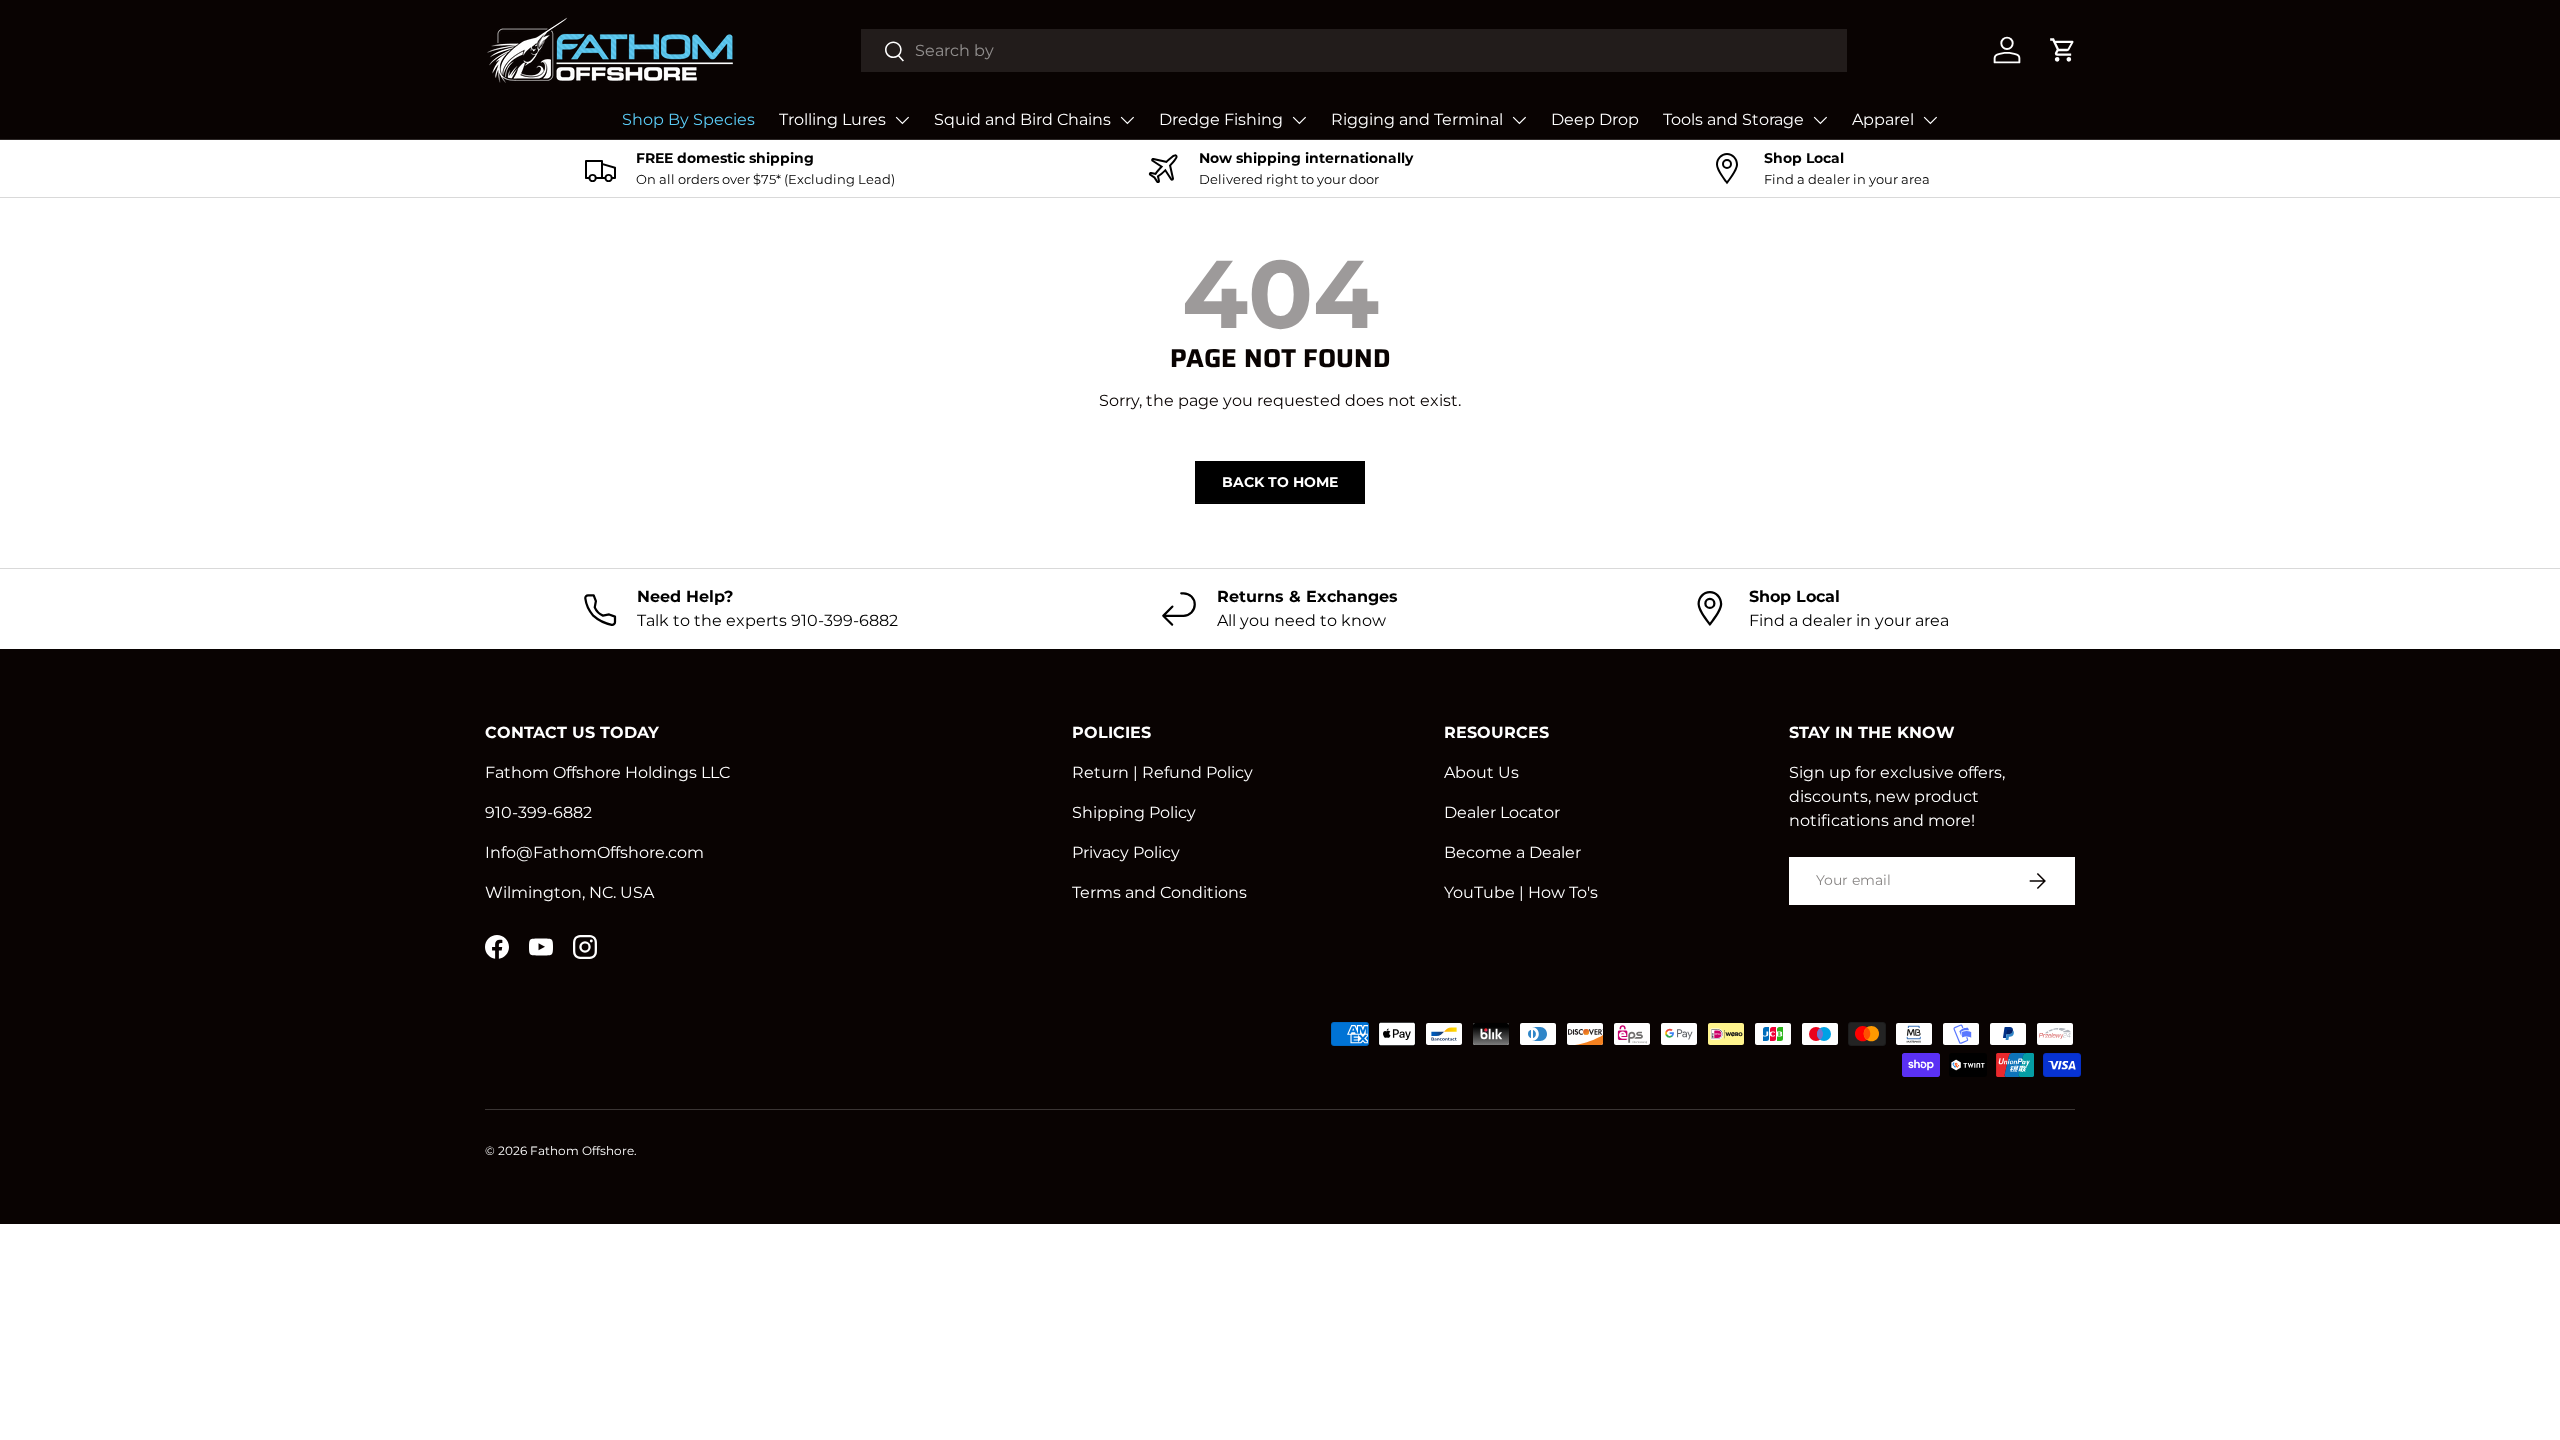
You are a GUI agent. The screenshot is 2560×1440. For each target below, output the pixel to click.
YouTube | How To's (1521, 892)
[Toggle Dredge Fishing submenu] (1299, 120)
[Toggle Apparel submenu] (1930, 120)
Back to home (1280, 482)
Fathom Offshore (582, 1150)
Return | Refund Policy (1162, 772)
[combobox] (1354, 50)
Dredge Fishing (1221, 119)
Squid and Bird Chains (1022, 119)
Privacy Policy (1126, 852)
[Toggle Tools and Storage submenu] (1820, 120)
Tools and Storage (1733, 119)
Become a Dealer (1512, 852)
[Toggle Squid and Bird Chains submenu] (1127, 120)
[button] (2063, 50)
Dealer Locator (1502, 812)
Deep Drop (1595, 119)
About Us (1481, 772)
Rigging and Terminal (1417, 119)
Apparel (1883, 119)
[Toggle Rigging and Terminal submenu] (1519, 120)
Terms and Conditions (1159, 892)
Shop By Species (688, 119)
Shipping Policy (1134, 812)
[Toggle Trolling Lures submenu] (902, 120)
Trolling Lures (832, 119)
